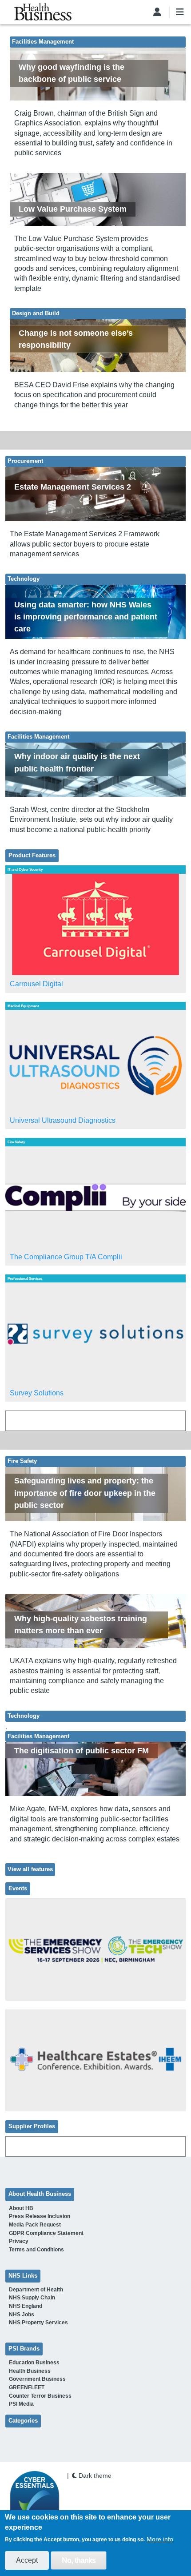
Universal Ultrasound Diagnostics (63, 1120)
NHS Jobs (22, 2315)
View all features (30, 1869)
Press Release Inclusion (40, 2216)
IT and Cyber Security (25, 869)
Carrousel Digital (36, 984)
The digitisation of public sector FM (82, 1751)
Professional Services (25, 1278)
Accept (27, 2560)
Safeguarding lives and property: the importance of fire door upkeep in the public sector (85, 1493)
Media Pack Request (35, 2225)
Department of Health (36, 2290)
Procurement (25, 461)
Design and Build (36, 313)
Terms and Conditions (36, 2250)
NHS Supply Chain (32, 2298)
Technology (24, 579)
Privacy (19, 2241)
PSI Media (21, 2404)
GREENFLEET (27, 2387)
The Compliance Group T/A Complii (66, 1257)
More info (160, 2539)
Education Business (34, 2363)
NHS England (26, 2306)
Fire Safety (16, 1142)
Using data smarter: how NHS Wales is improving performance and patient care (86, 617)
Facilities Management (43, 42)
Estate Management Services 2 (73, 487)
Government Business (37, 2379)
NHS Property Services (38, 2323)
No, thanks (79, 2560)
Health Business (30, 2371)
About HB (21, 2208)
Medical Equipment (23, 1006)
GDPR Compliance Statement (46, 2233)
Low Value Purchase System (73, 209)
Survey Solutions (37, 1393)
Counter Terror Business (40, 2396)
